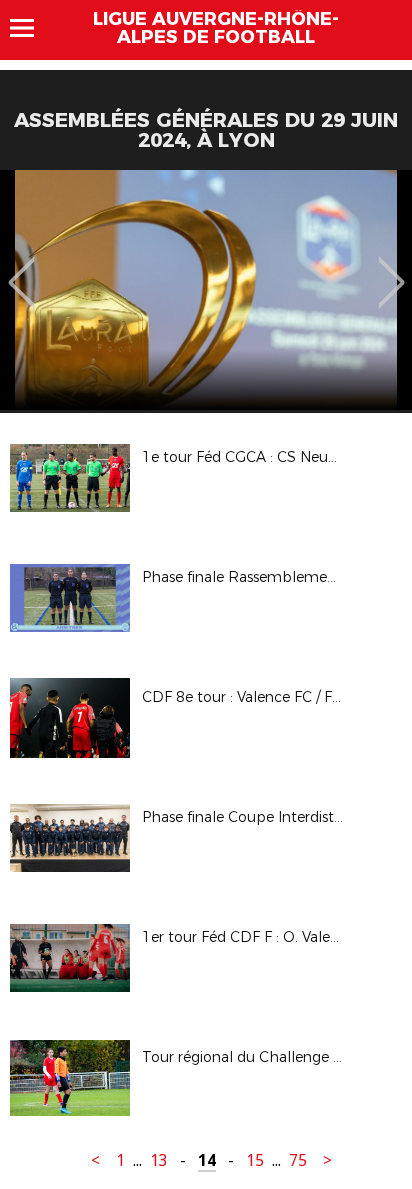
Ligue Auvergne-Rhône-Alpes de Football (216, 28)
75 (298, 1160)
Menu (31, 28)
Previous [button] (21, 268)
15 (255, 1160)
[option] (206, 290)
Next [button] (391, 268)
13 (159, 1160)
